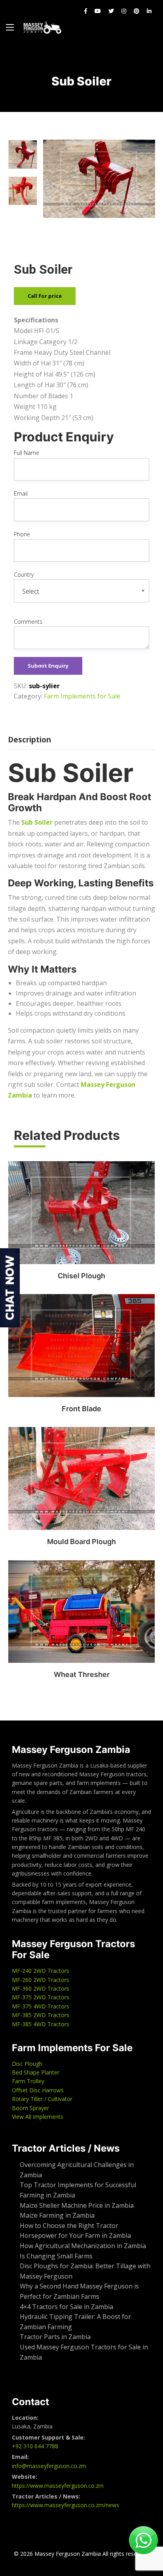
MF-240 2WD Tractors (41, 1971)
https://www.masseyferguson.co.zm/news (65, 2505)
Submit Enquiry (48, 666)
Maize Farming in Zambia (57, 2215)
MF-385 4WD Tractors (41, 2024)
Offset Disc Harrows (38, 2090)
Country (24, 574)
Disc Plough (27, 2064)
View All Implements (38, 2117)
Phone (22, 534)
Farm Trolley (28, 2081)
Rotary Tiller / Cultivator (42, 2099)
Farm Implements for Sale (82, 696)
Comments (28, 622)
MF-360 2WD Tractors (41, 1988)
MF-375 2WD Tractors (41, 1997)
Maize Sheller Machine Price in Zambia (78, 2205)
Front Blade (81, 1409)
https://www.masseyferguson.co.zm (58, 2486)
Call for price (45, 296)
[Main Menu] (10, 27)
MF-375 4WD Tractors (41, 2006)
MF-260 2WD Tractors (41, 1980)
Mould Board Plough (81, 1542)
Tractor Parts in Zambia (55, 2337)
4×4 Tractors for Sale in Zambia (67, 2307)
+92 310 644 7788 (35, 2446)
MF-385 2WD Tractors (41, 2015)
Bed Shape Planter (36, 2072)
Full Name (27, 453)
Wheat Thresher (82, 1674)
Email (21, 493)
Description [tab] (29, 740)
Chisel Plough (81, 1276)
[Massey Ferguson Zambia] (42, 27)
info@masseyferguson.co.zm (49, 2466)
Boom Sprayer (30, 2108)
